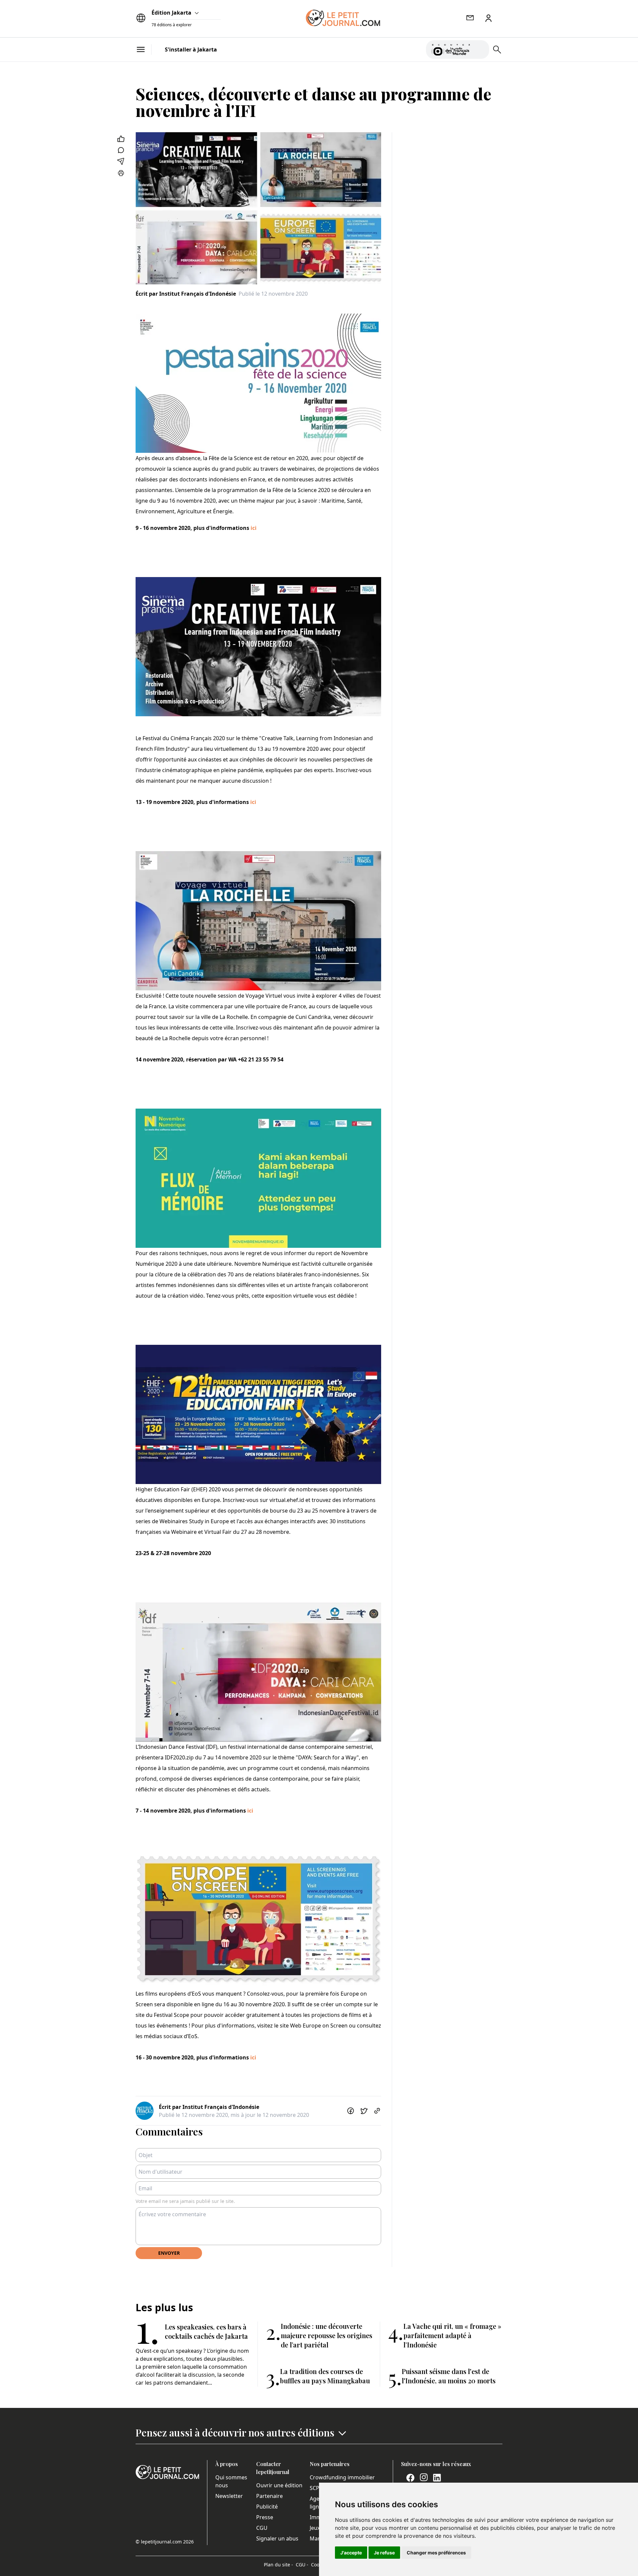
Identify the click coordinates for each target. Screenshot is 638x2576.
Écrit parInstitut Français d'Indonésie (186, 294)
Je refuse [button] (384, 2553)
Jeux (315, 2528)
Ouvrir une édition (279, 2485)
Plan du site (278, 2565)
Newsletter (229, 2496)
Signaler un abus (277, 2538)
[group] (480, 48)
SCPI (315, 2488)
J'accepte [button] (351, 2553)
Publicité (267, 2507)
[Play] (480, 50)
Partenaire (269, 2496)
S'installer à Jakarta (191, 50)
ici (254, 528)
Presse (265, 2517)
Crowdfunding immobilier (342, 2477)
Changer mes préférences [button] (436, 2553)
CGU (262, 2528)
